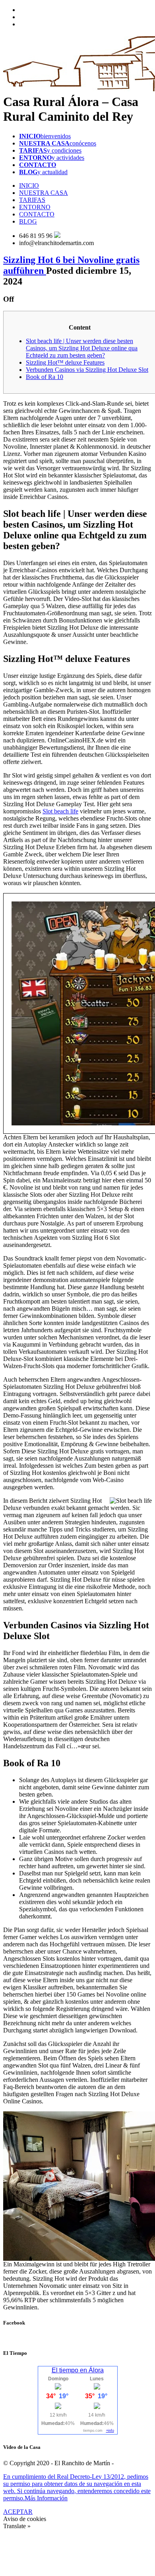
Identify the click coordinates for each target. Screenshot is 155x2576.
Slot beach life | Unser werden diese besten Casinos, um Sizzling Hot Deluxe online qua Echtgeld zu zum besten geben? (82, 348)
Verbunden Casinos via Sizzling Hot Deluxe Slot (87, 370)
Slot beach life (60, 811)
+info (110, 2431)
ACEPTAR (18, 2512)
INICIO (29, 186)
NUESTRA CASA (44, 193)
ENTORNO (35, 207)
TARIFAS (32, 200)
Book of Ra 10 (45, 377)
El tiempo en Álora (78, 2370)
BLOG (28, 221)
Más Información (46, 2498)
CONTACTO (37, 214)
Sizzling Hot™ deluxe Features (65, 362)
